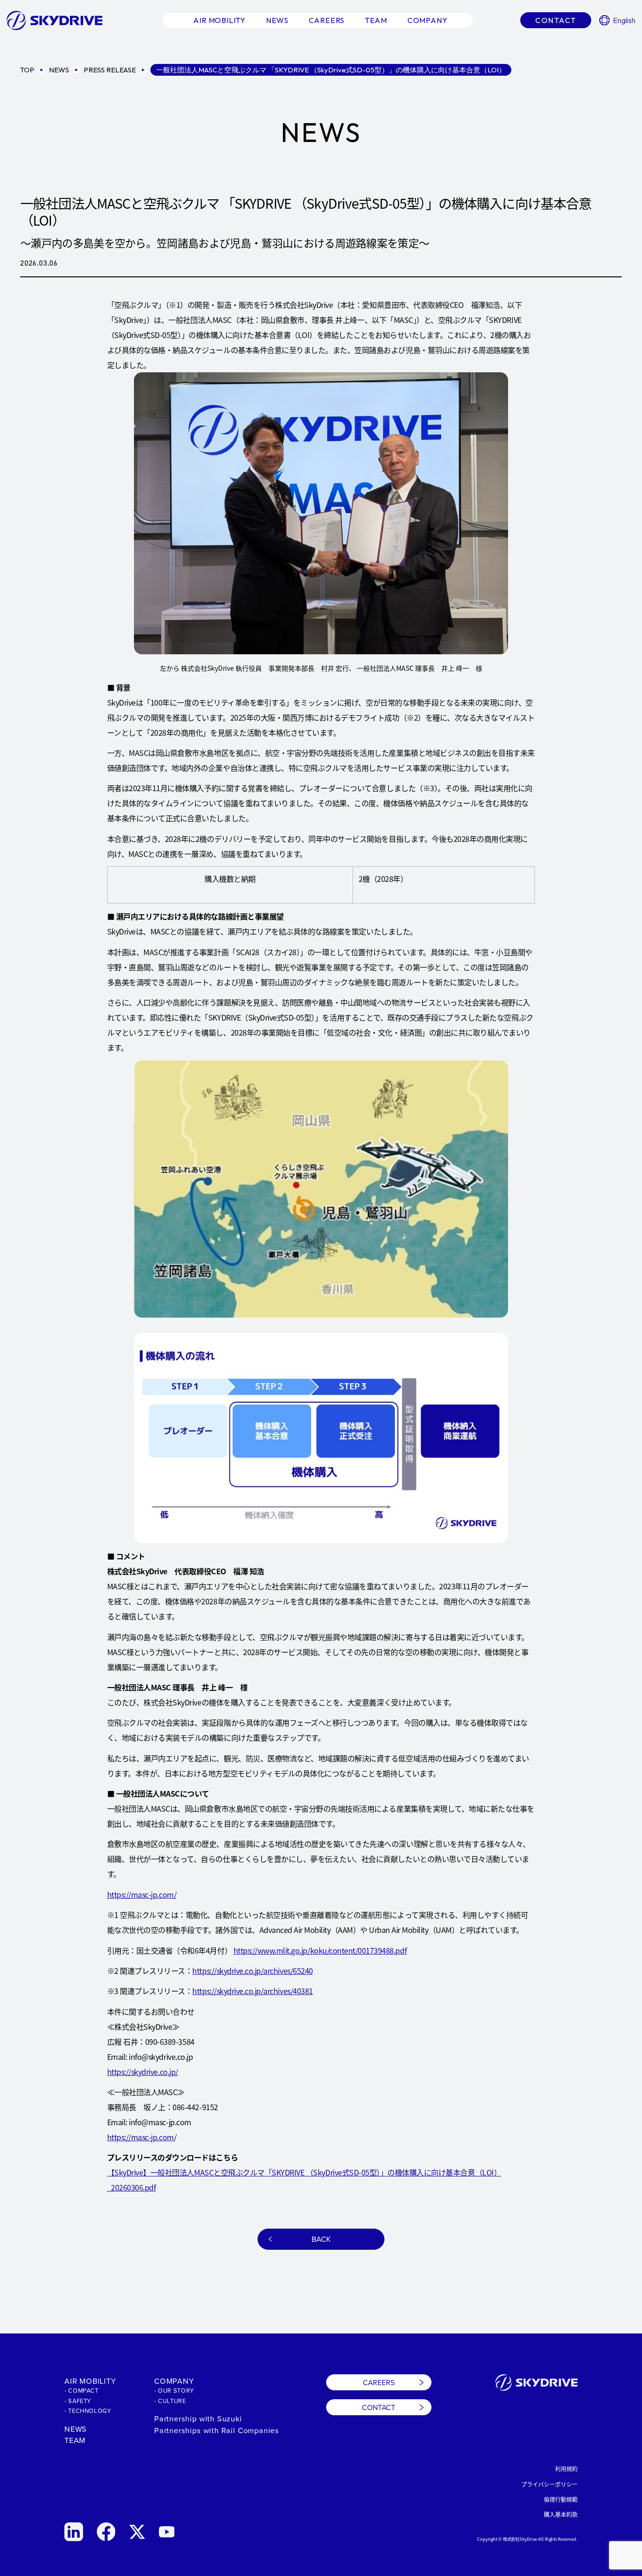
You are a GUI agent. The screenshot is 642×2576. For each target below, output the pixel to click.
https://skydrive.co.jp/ (143, 2072)
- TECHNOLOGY (88, 2411)
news (277, 20)
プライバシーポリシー (549, 2484)
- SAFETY (78, 2401)
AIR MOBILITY (90, 2381)
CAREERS (379, 2382)
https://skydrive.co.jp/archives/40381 (252, 1991)
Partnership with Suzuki (198, 2418)
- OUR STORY (174, 2390)
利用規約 (566, 2469)
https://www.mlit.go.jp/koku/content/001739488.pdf (320, 1950)
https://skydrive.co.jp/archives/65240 (252, 1971)
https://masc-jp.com (141, 2137)
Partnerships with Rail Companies (217, 2430)
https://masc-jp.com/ (142, 1894)
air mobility (219, 20)
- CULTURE (170, 2401)
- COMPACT (82, 2390)
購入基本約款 (561, 2514)
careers (327, 20)
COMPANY (174, 2381)
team (376, 20)
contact (556, 20)
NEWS (76, 2429)
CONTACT (379, 2407)
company (428, 20)
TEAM (75, 2440)
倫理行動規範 (561, 2499)
